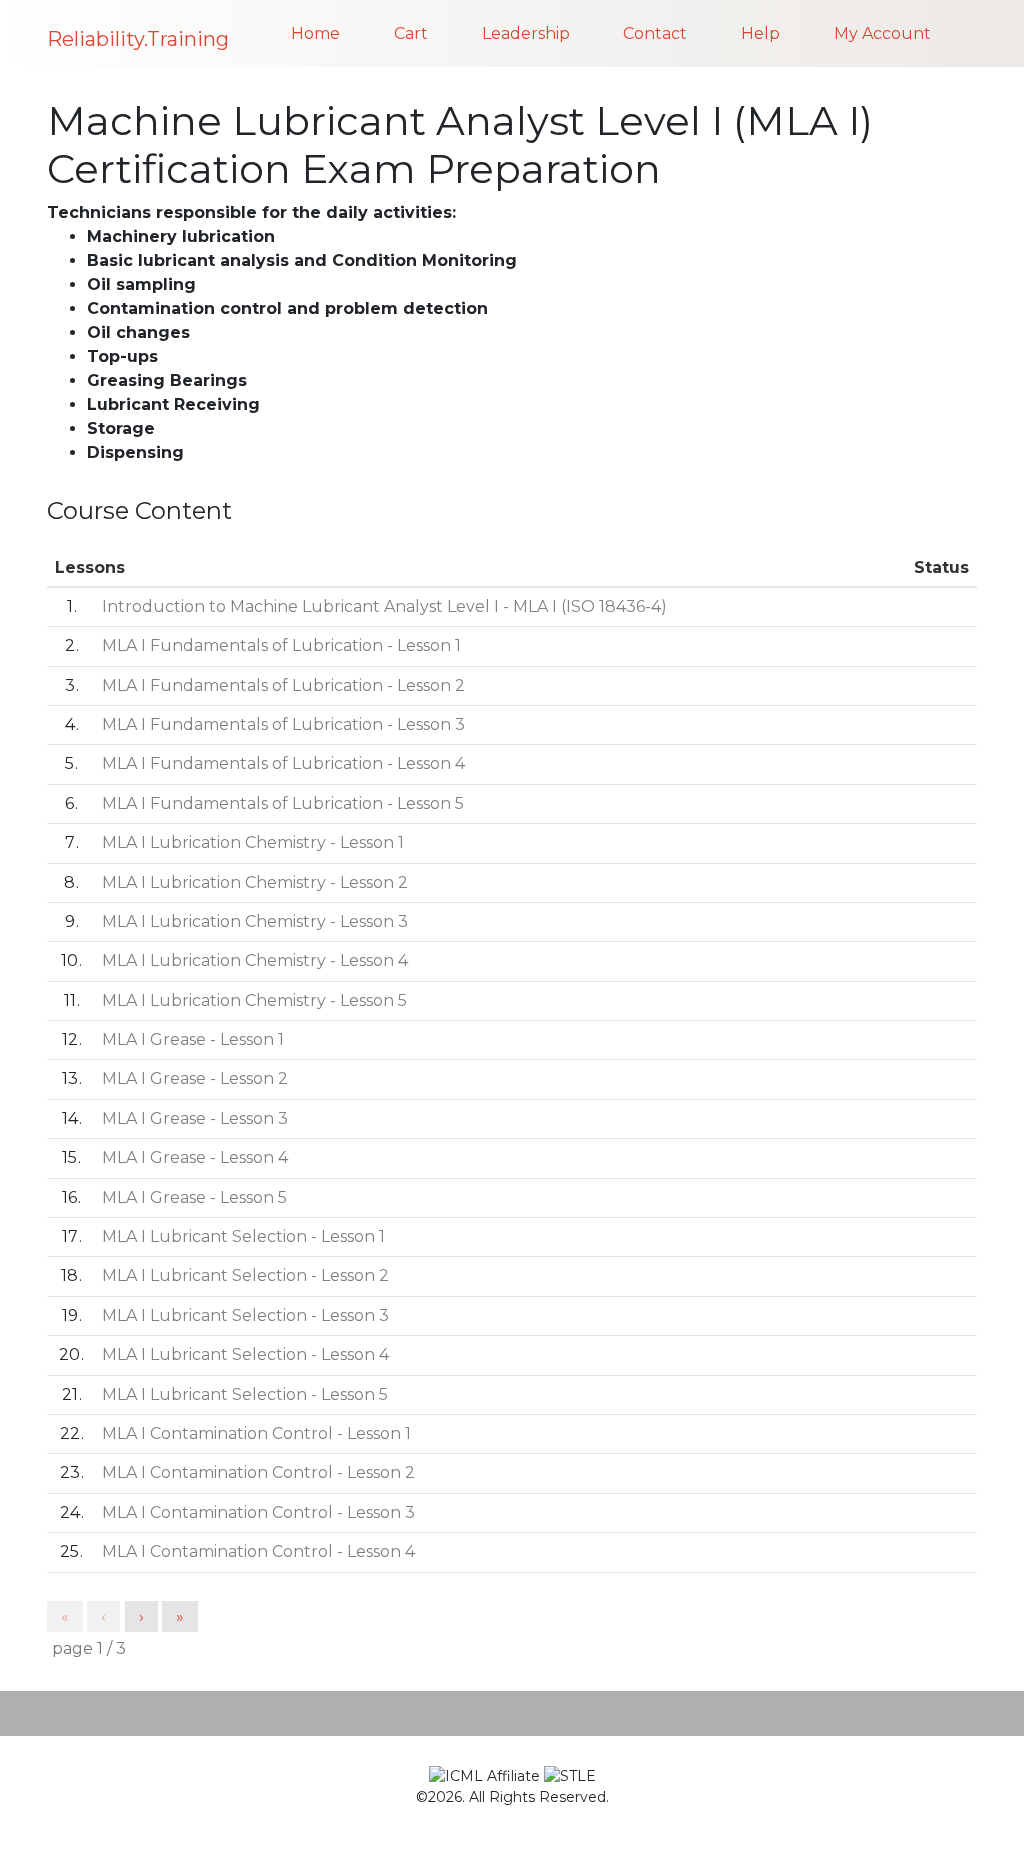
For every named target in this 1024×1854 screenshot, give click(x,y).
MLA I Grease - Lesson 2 (195, 1078)
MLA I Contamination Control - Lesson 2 (258, 1472)
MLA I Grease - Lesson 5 (194, 1197)
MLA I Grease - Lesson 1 (193, 1039)
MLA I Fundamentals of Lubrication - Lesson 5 (283, 803)
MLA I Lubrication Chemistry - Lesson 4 (255, 960)
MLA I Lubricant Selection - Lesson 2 (245, 1275)
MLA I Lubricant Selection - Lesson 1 (243, 1236)
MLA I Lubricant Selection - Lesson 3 (245, 1315)
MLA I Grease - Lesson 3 (195, 1118)
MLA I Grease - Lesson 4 (195, 1157)
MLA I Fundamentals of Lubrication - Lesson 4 (283, 763)
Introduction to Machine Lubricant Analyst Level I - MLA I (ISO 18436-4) (384, 606)
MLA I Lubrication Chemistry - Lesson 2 (255, 882)
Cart (411, 33)
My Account (882, 33)
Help (760, 33)
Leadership (526, 33)
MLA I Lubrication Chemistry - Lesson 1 (253, 842)
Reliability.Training (138, 39)
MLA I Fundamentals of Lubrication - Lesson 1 (281, 645)
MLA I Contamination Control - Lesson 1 (256, 1433)
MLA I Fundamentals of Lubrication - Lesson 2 (283, 685)
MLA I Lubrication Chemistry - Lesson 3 (255, 921)
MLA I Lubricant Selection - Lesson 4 (245, 1354)
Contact (655, 33)
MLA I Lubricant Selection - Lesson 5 (245, 1394)
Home (315, 33)
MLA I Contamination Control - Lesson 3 (258, 1512)
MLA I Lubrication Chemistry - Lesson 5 (254, 1000)
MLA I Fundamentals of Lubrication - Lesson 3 (283, 724)
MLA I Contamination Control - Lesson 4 (258, 1551)
